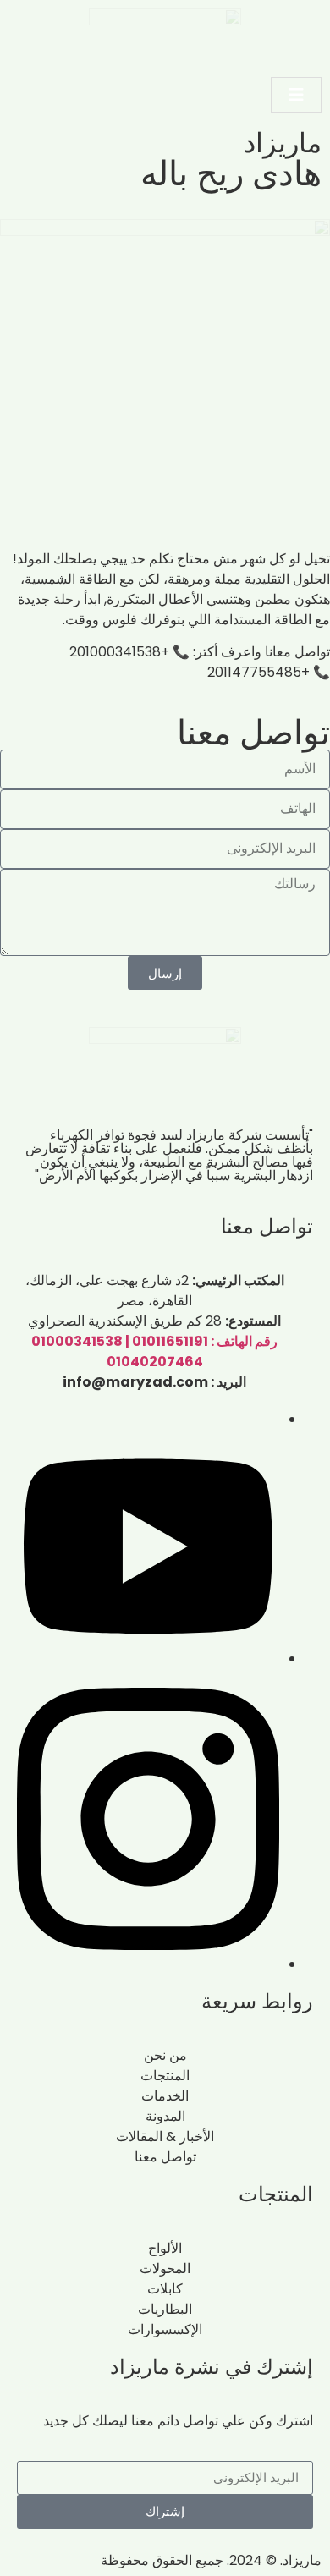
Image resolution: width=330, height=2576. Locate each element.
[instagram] (148, 1964)
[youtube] (148, 1659)
